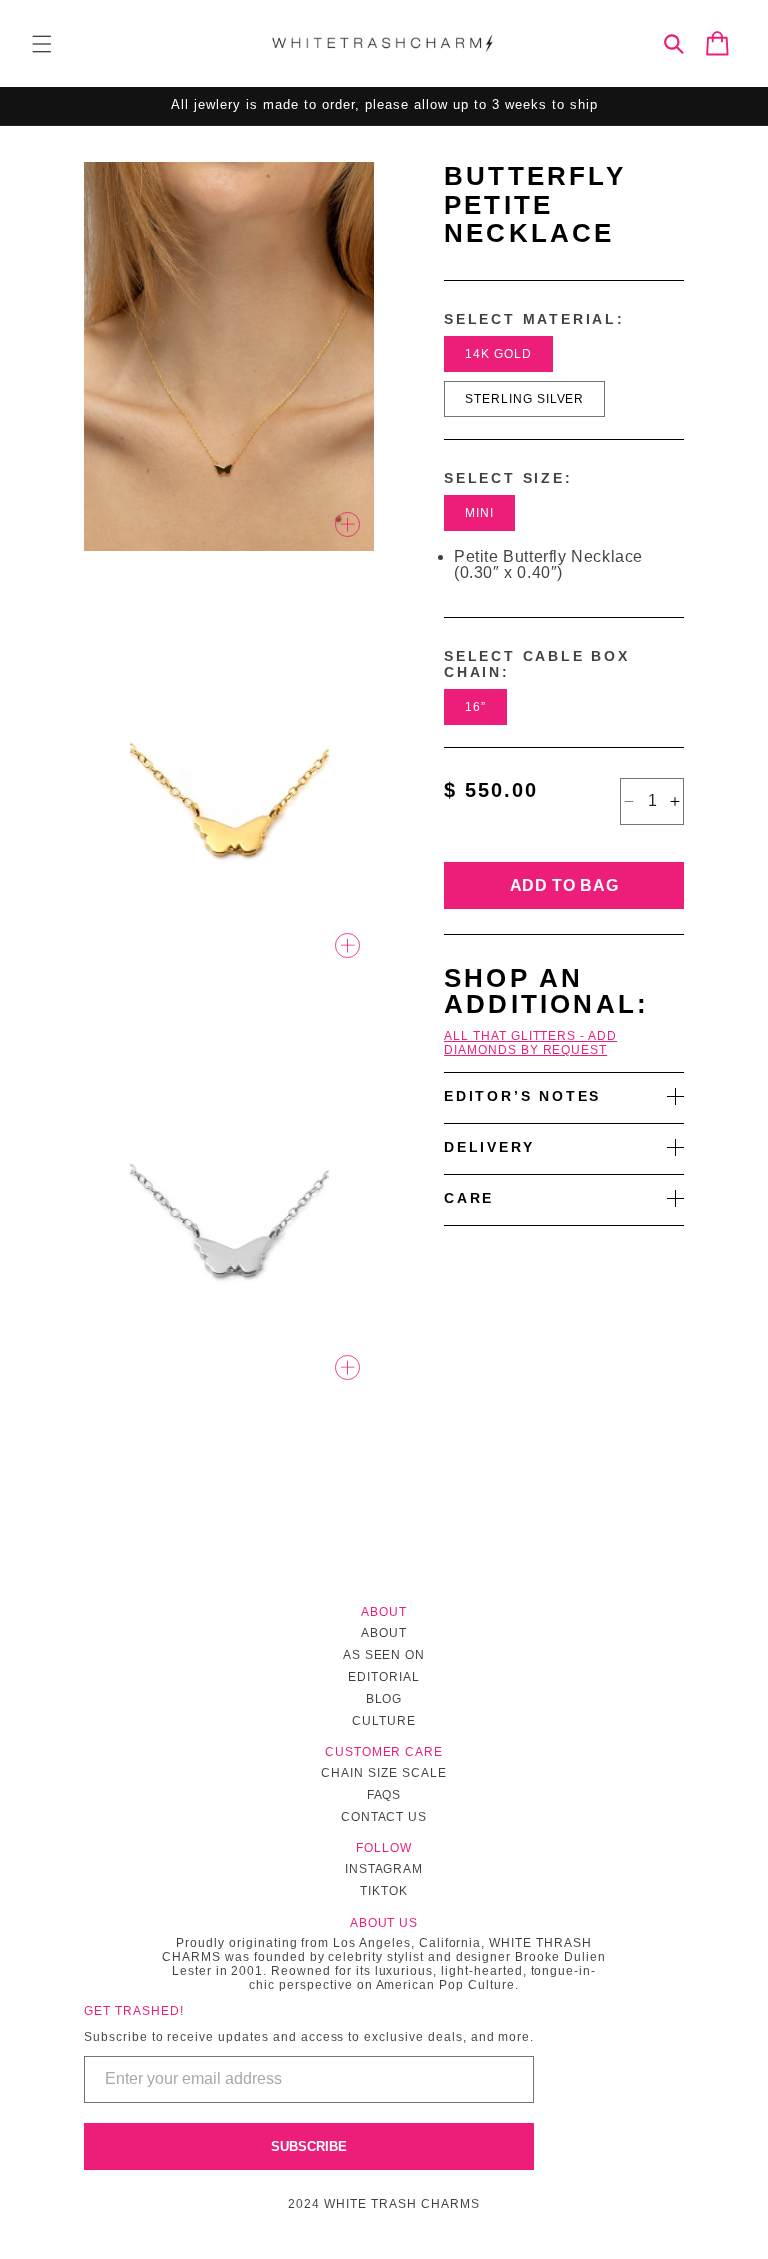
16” (475, 707)
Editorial (384, 1677)
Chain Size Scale (383, 1773)
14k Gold (498, 354)
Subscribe (309, 2146)
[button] (42, 44)
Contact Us (384, 1817)
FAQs (384, 1795)
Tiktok (384, 1891)
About (384, 1633)
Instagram (384, 1869)
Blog (384, 1699)
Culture (384, 1721)
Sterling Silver (524, 399)
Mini (479, 513)
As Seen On (384, 1655)
